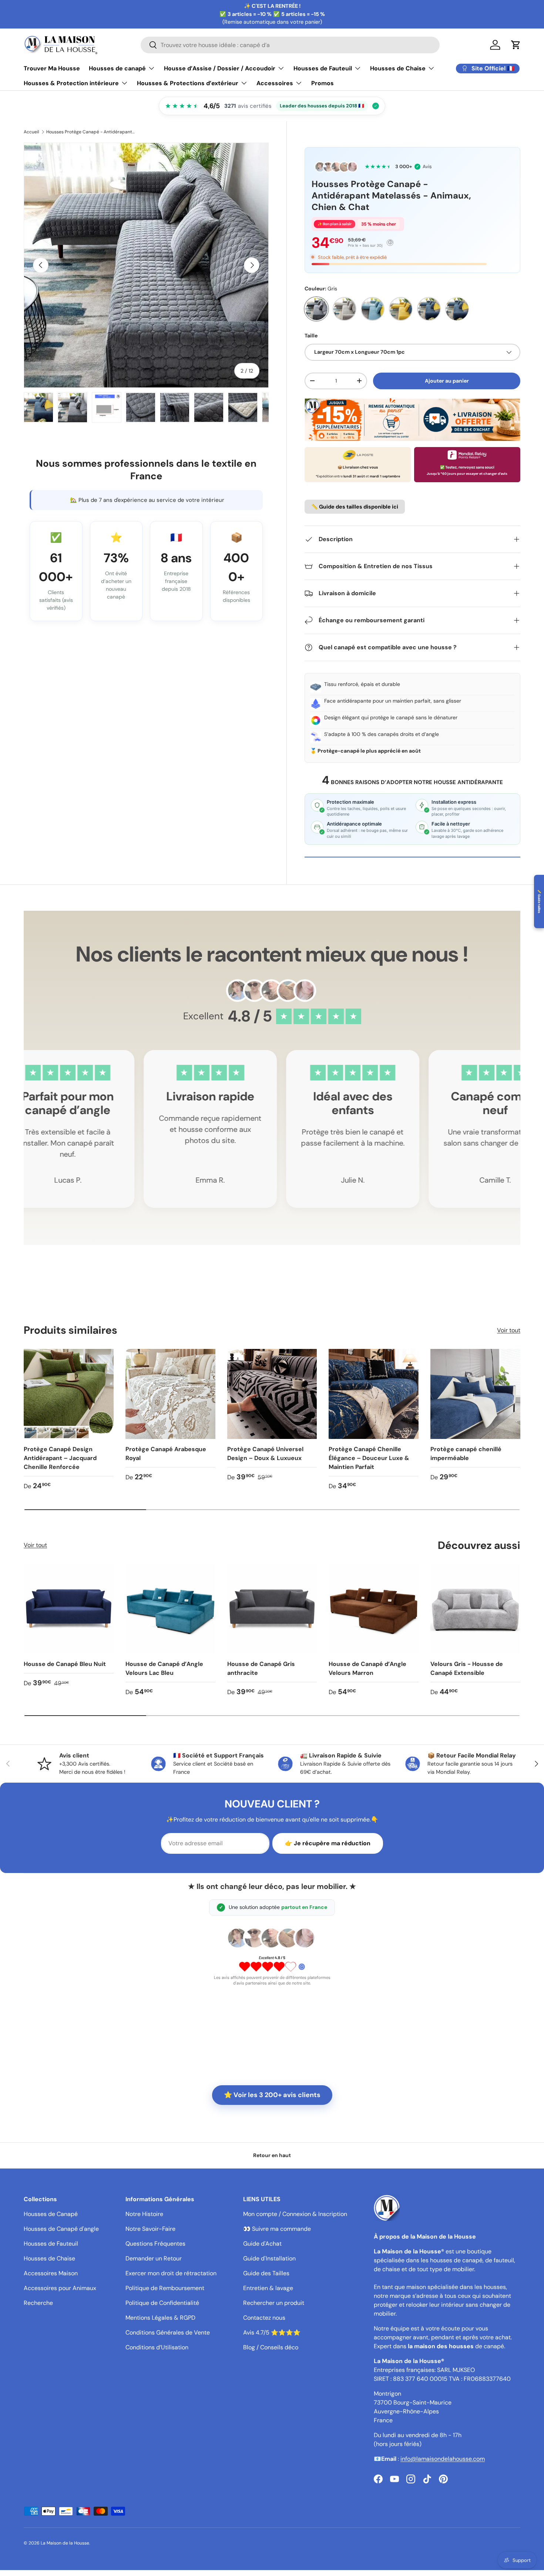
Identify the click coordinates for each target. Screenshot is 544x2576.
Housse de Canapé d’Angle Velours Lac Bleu (164, 1668)
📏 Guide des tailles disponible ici (355, 507)
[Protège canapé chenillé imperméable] (475, 1394)
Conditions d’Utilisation (157, 2347)
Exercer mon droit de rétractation (171, 2273)
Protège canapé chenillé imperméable (466, 1454)
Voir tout (509, 1330)
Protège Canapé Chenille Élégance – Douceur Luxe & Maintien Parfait (369, 1458)
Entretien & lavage (268, 2288)
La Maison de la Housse (65, 2543)
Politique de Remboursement (165, 2288)
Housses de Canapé (51, 2214)
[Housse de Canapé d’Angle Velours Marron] (374, 1609)
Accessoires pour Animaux (60, 2288)
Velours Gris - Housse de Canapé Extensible (467, 1668)
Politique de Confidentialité (162, 2303)
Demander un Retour (154, 2258)
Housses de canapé (117, 68)
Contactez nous (264, 2318)
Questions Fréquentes (155, 2244)
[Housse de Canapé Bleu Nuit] (69, 1609)
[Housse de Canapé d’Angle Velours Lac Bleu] (170, 1609)
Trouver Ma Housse (52, 68)
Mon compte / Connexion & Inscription (295, 2214)
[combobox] (290, 45)
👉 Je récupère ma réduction (328, 1843)
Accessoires (275, 83)
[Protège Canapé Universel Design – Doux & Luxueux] (272, 1394)
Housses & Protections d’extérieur (188, 83)
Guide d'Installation (269, 2258)
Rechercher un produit (274, 2303)
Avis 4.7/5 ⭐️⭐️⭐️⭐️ (272, 2332)
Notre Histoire (144, 2214)
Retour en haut (272, 2155)
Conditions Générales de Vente (168, 2332)
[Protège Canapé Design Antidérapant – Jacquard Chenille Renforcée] (69, 1394)
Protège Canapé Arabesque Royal (166, 1454)
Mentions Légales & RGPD (160, 2318)
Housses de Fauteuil (323, 68)
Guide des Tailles (266, 2273)
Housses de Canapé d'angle (61, 2229)
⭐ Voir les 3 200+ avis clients (272, 2095)
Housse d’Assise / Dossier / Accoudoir (220, 68)
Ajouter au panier (447, 381)
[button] (516, 45)
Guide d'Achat (262, 2244)
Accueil (31, 132)
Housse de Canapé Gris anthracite (261, 1668)
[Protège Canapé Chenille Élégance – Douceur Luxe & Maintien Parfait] (374, 1394)
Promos (323, 83)
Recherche (38, 2303)
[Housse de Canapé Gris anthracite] (272, 1609)
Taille (311, 336)
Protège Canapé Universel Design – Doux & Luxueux (265, 1454)
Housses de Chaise (398, 68)
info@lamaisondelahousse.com (443, 2459)
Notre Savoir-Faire (150, 2229)
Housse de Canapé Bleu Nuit (65, 1664)
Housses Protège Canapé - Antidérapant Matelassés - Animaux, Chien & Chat (91, 132)
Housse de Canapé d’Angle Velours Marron (367, 1668)
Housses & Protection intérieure (71, 83)
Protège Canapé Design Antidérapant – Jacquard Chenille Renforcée (60, 1458)
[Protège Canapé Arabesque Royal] (170, 1394)
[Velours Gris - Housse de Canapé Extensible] (475, 1609)
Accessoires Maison (51, 2273)
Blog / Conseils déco (271, 2347)
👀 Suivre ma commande (277, 2229)
